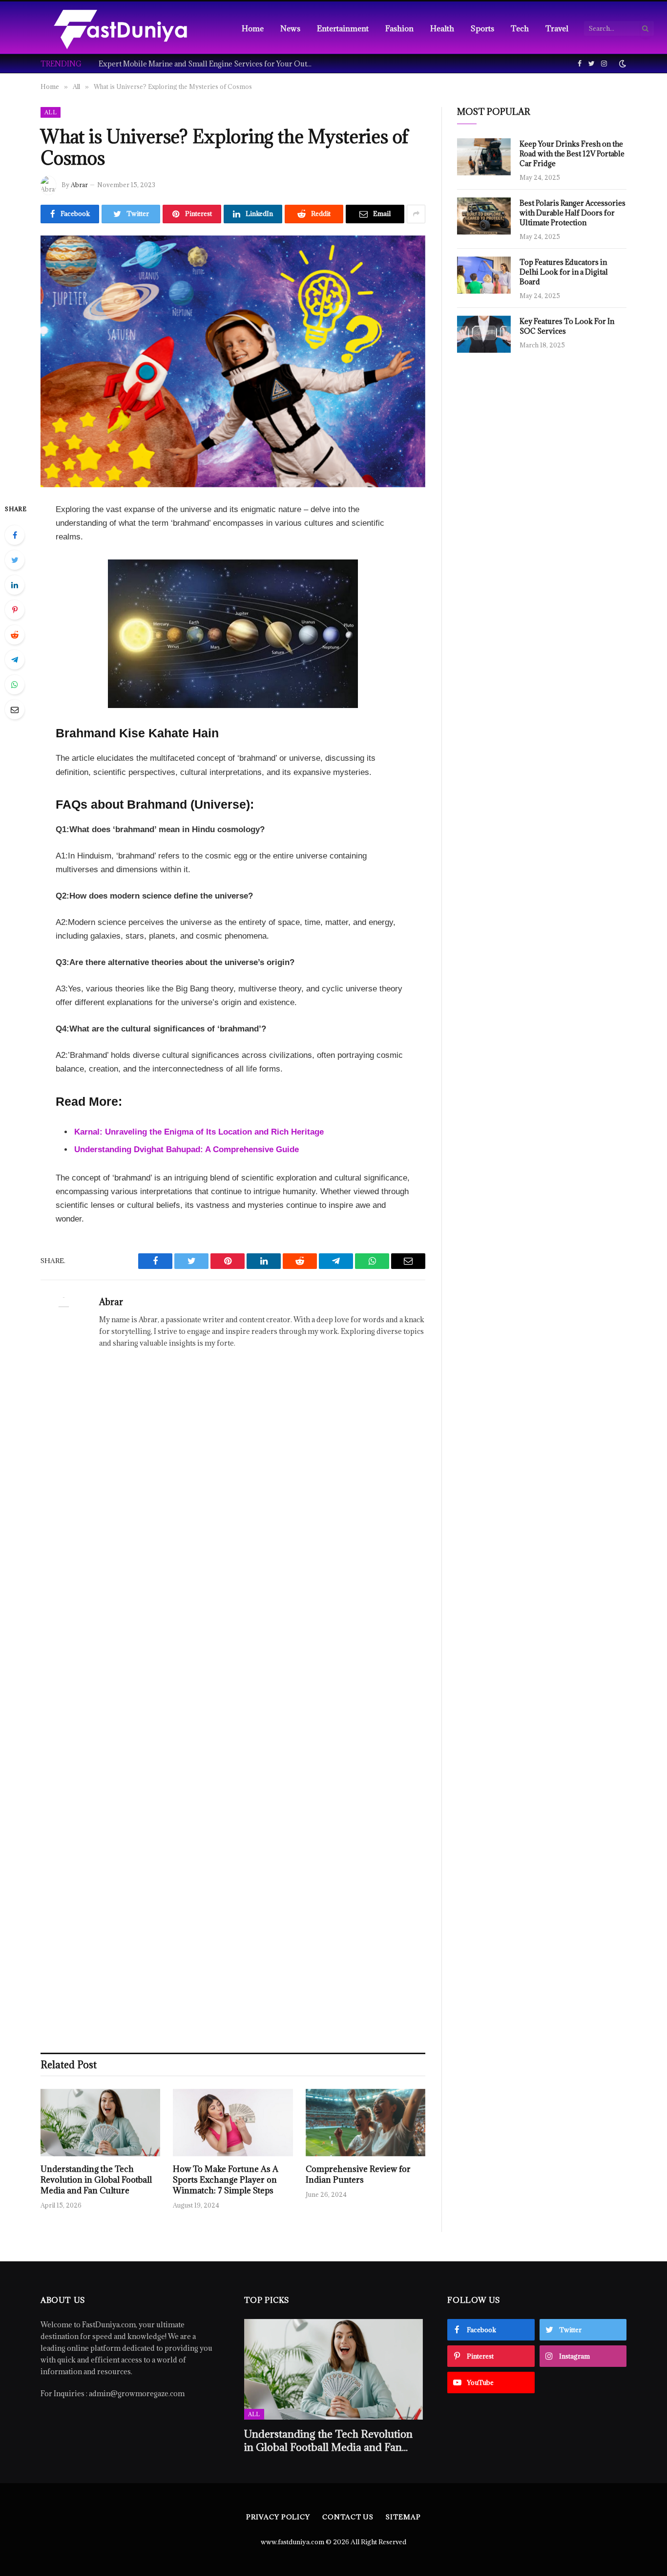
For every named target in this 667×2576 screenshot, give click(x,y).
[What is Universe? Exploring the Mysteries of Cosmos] (233, 361)
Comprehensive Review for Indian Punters (358, 2175)
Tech (520, 28)
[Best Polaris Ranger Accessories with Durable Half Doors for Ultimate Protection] (484, 216)
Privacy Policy (278, 2517)
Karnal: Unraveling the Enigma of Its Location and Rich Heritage (199, 1132)
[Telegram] (15, 660)
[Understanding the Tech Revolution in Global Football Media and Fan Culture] (100, 2123)
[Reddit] (15, 635)
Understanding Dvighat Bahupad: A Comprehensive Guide (187, 1149)
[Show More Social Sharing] (416, 214)
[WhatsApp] (15, 685)
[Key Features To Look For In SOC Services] (484, 334)
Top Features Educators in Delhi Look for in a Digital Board (564, 272)
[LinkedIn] (15, 585)
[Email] (15, 709)
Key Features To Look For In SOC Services (567, 326)
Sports (482, 28)
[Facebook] (15, 535)
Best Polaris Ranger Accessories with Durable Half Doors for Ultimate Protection (573, 213)
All (51, 112)
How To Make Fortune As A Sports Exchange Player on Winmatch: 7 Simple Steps (226, 2180)
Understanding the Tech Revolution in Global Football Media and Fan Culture (96, 2180)
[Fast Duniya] (120, 28)
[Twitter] (15, 560)
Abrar (79, 185)
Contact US (348, 2517)
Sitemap (403, 2517)
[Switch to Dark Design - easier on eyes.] (622, 64)
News (290, 28)
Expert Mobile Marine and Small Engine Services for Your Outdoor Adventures (208, 64)
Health (442, 28)
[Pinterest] (15, 610)
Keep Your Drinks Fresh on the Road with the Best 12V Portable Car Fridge (572, 154)
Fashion (399, 28)
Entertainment (343, 28)
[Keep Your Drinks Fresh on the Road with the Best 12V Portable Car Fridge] (484, 157)
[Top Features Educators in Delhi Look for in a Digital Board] (484, 275)
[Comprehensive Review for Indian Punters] (365, 2123)
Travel (557, 28)
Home (253, 28)
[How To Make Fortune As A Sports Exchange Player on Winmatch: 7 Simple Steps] (233, 2123)
